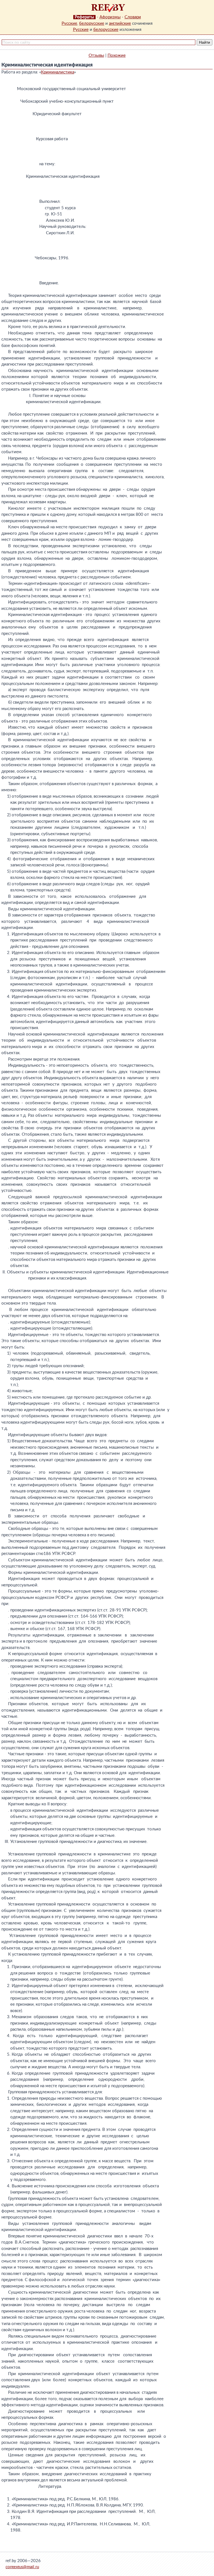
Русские (69, 24)
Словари (133, 17)
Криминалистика (58, 72)
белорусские (92, 24)
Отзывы (96, 56)
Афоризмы (110, 17)
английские (120, 24)
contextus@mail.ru (22, 2567)
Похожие (117, 56)
